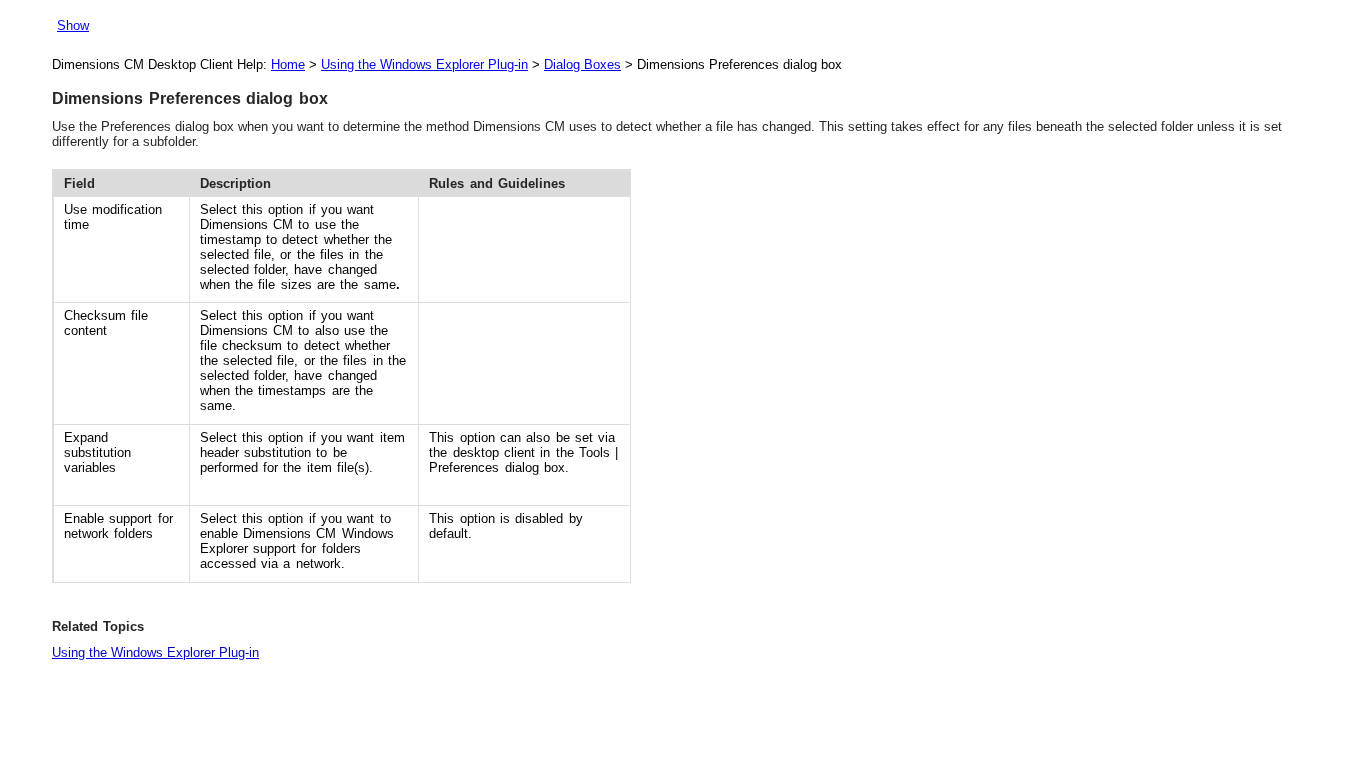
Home (288, 64)
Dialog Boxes (582, 64)
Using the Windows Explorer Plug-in (424, 64)
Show (73, 25)
